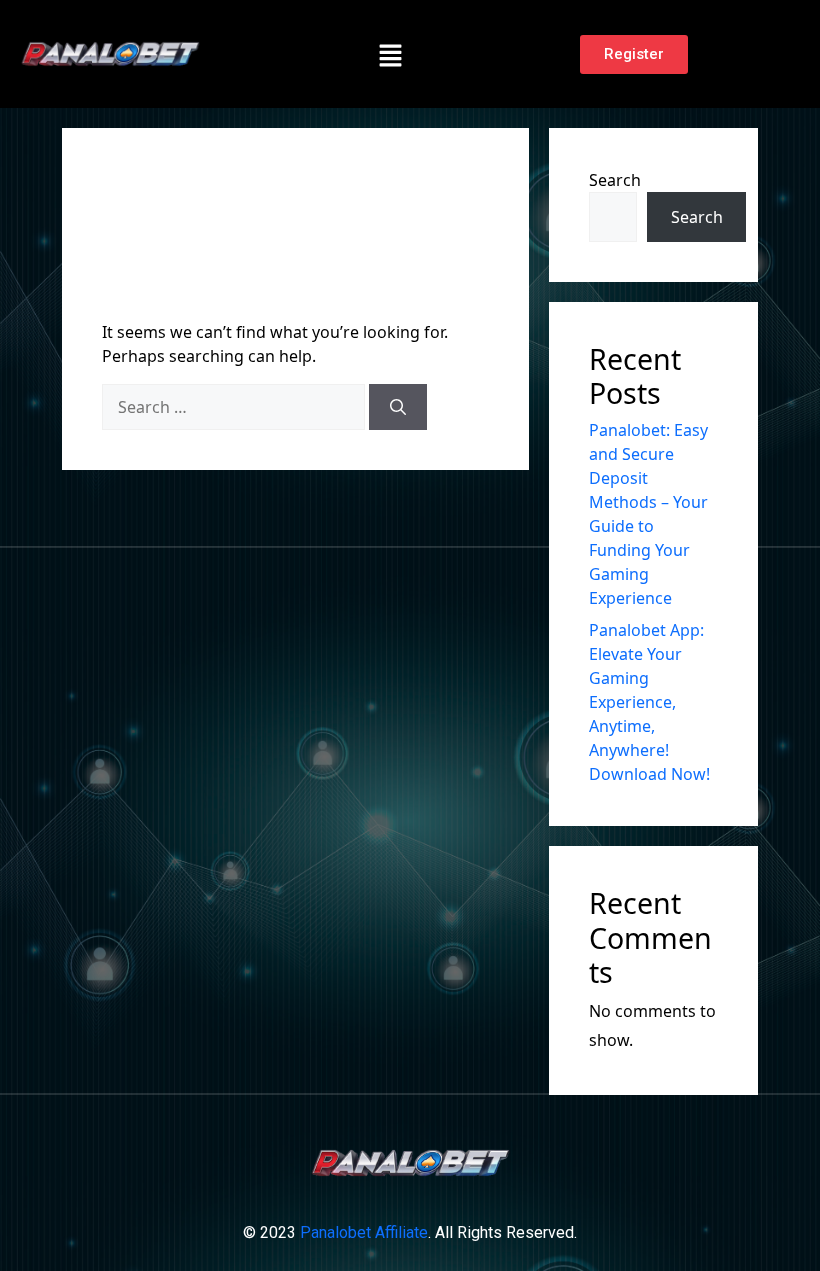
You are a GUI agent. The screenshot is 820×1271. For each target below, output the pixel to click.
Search (615, 180)
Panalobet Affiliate (364, 1232)
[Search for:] (233, 407)
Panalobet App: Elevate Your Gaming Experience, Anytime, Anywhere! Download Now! (649, 702)
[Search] (398, 407)
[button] (390, 54)
